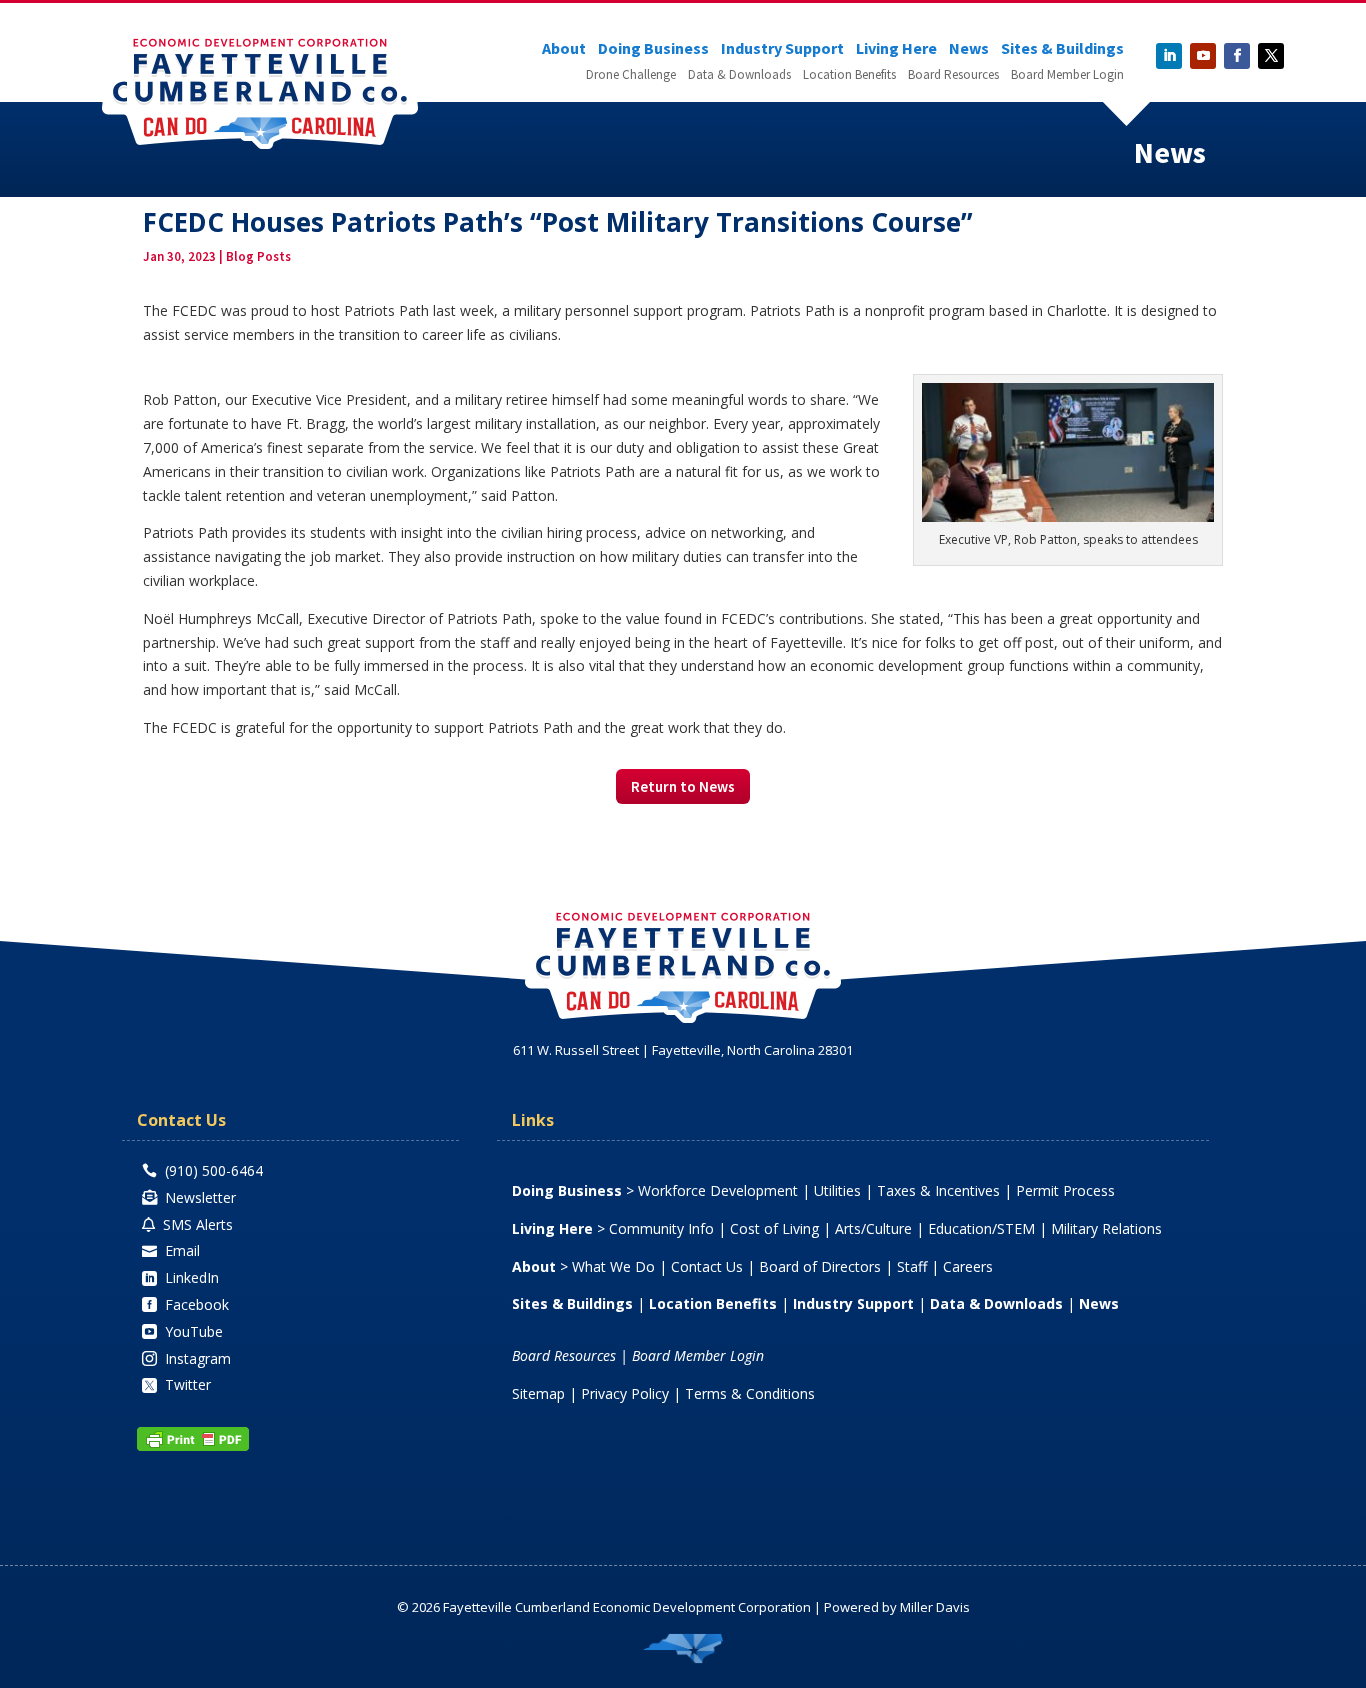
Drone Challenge (631, 75)
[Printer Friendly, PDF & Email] (193, 1446)
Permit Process (1065, 1190)
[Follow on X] (1271, 56)
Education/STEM (981, 1228)
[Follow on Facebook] (1237, 56)
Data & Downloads (739, 75)
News (969, 49)
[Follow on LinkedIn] (1169, 56)
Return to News (683, 786)
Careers (968, 1266)
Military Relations (1106, 1228)
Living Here (896, 49)
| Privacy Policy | (625, 1393)
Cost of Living (774, 1228)
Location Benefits (849, 75)
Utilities (837, 1190)
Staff (912, 1266)
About (564, 49)
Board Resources (953, 75)
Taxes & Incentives (938, 1190)
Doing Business (653, 49)
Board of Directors (820, 1266)
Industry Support (782, 49)
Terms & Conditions (750, 1393)
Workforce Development (718, 1190)
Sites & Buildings (1062, 49)
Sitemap (538, 1393)
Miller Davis (935, 1607)
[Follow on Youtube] (1203, 56)
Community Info (661, 1228)
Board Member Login (1067, 75)
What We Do (613, 1266)
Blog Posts (258, 256)
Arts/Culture (873, 1228)
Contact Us (707, 1266)
